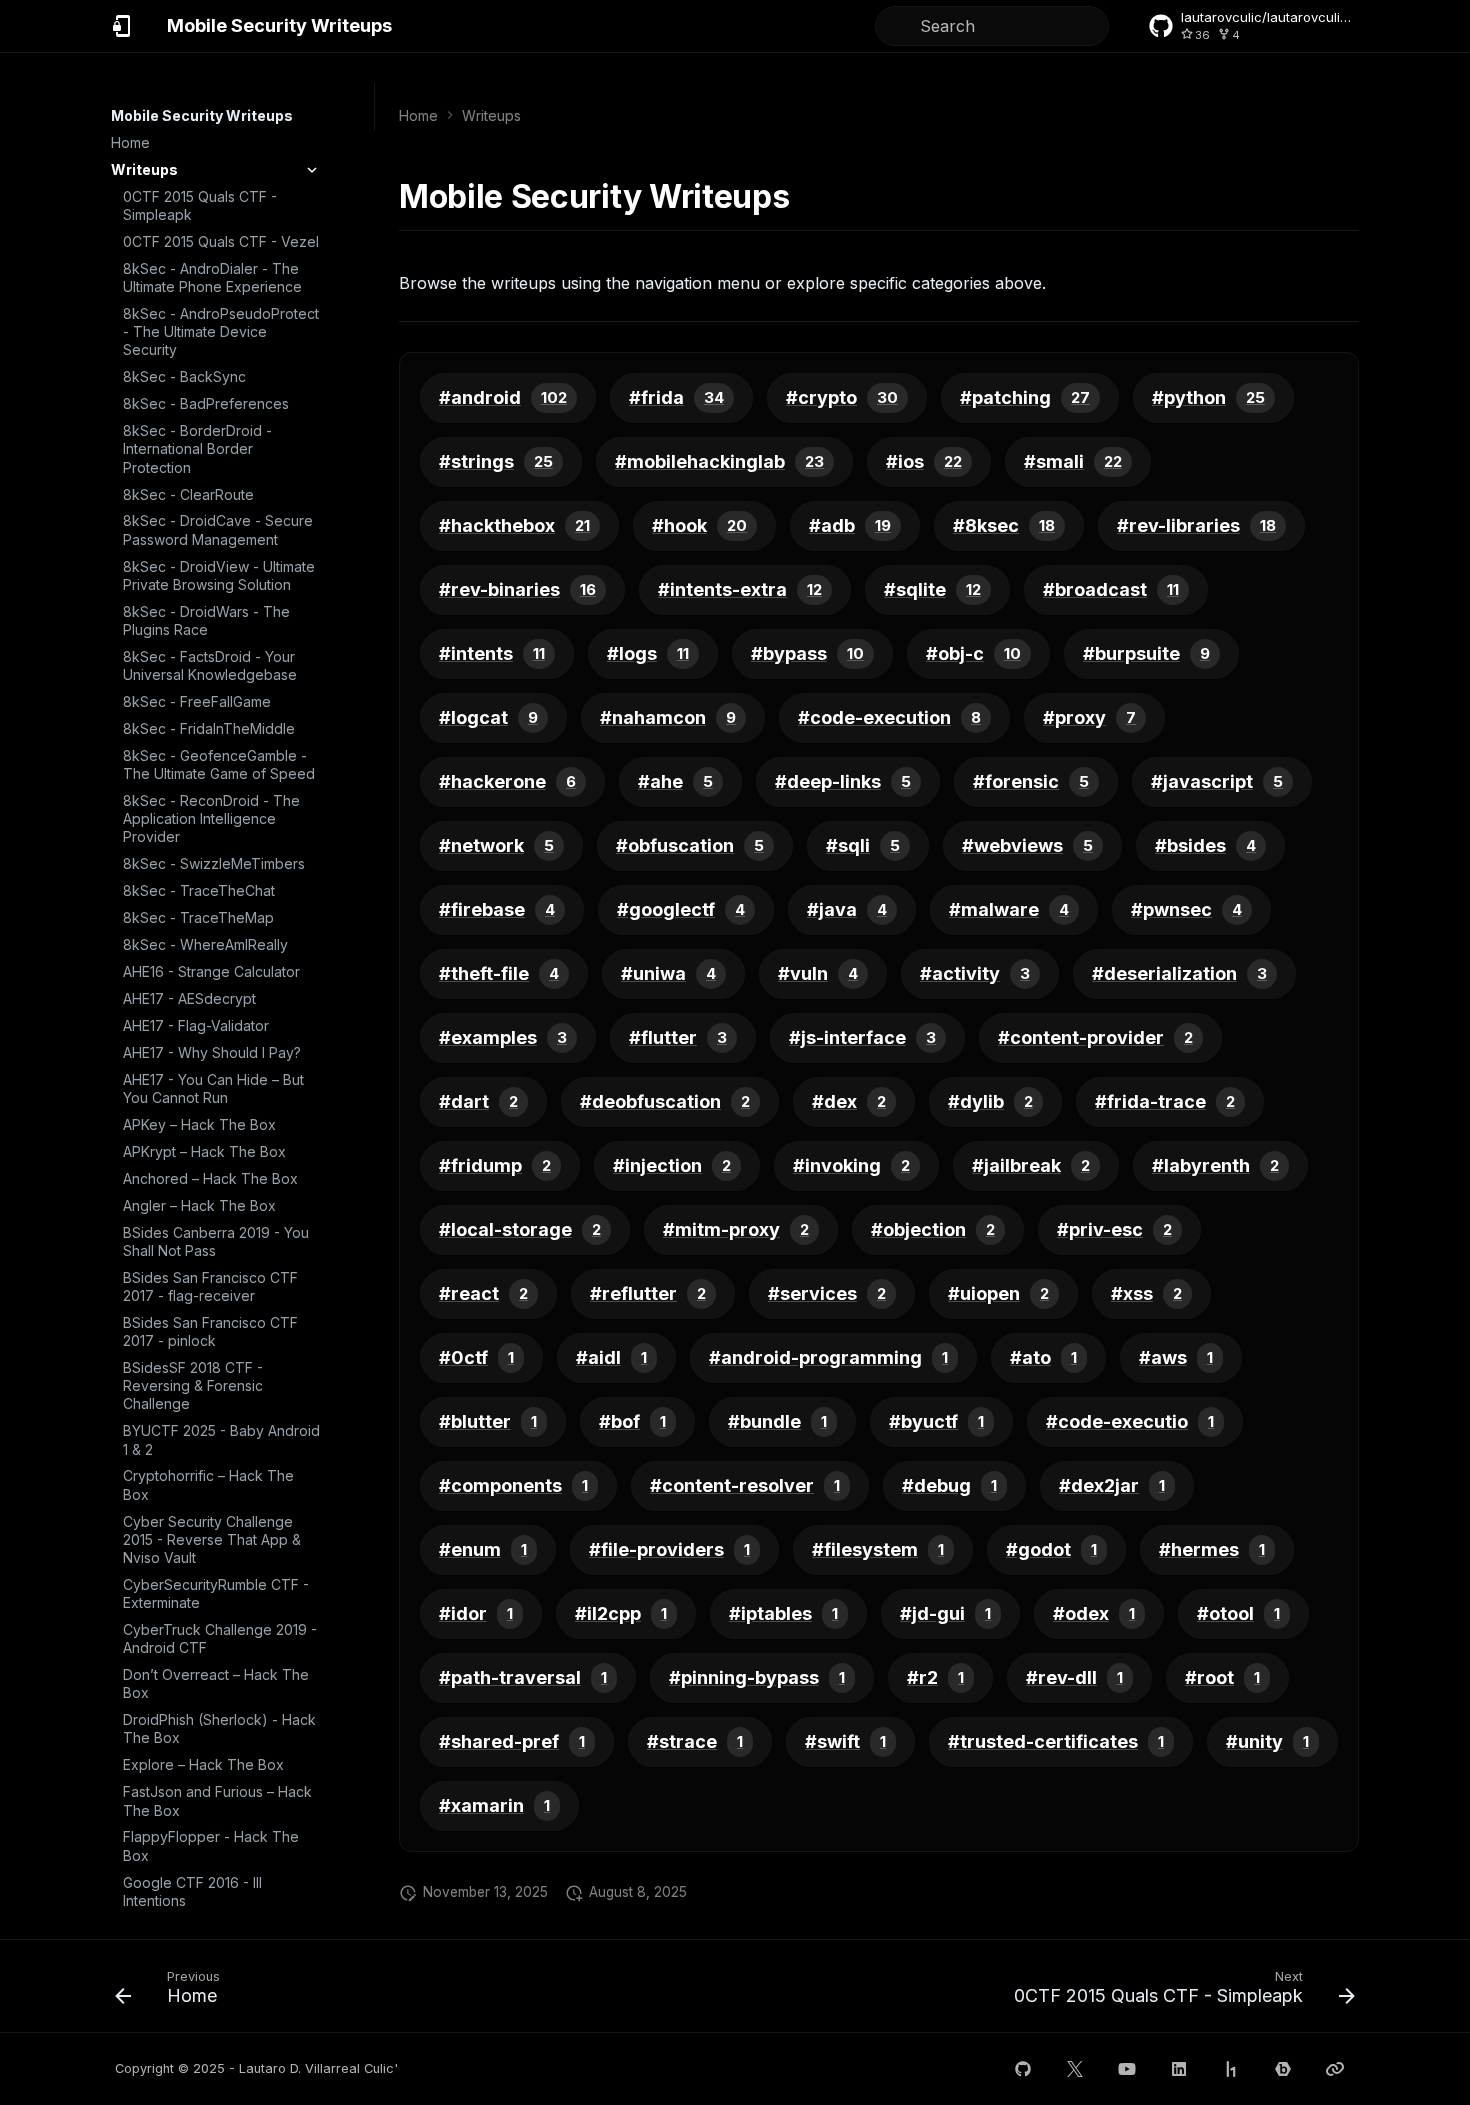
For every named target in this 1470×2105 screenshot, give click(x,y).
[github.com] (1023, 2069)
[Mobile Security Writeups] (123, 26)
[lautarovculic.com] (1335, 2069)
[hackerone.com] (1231, 2069)
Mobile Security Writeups (202, 115)
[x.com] (1075, 2069)
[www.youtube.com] (1127, 2069)
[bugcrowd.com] (1283, 2069)
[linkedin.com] (1179, 2069)
